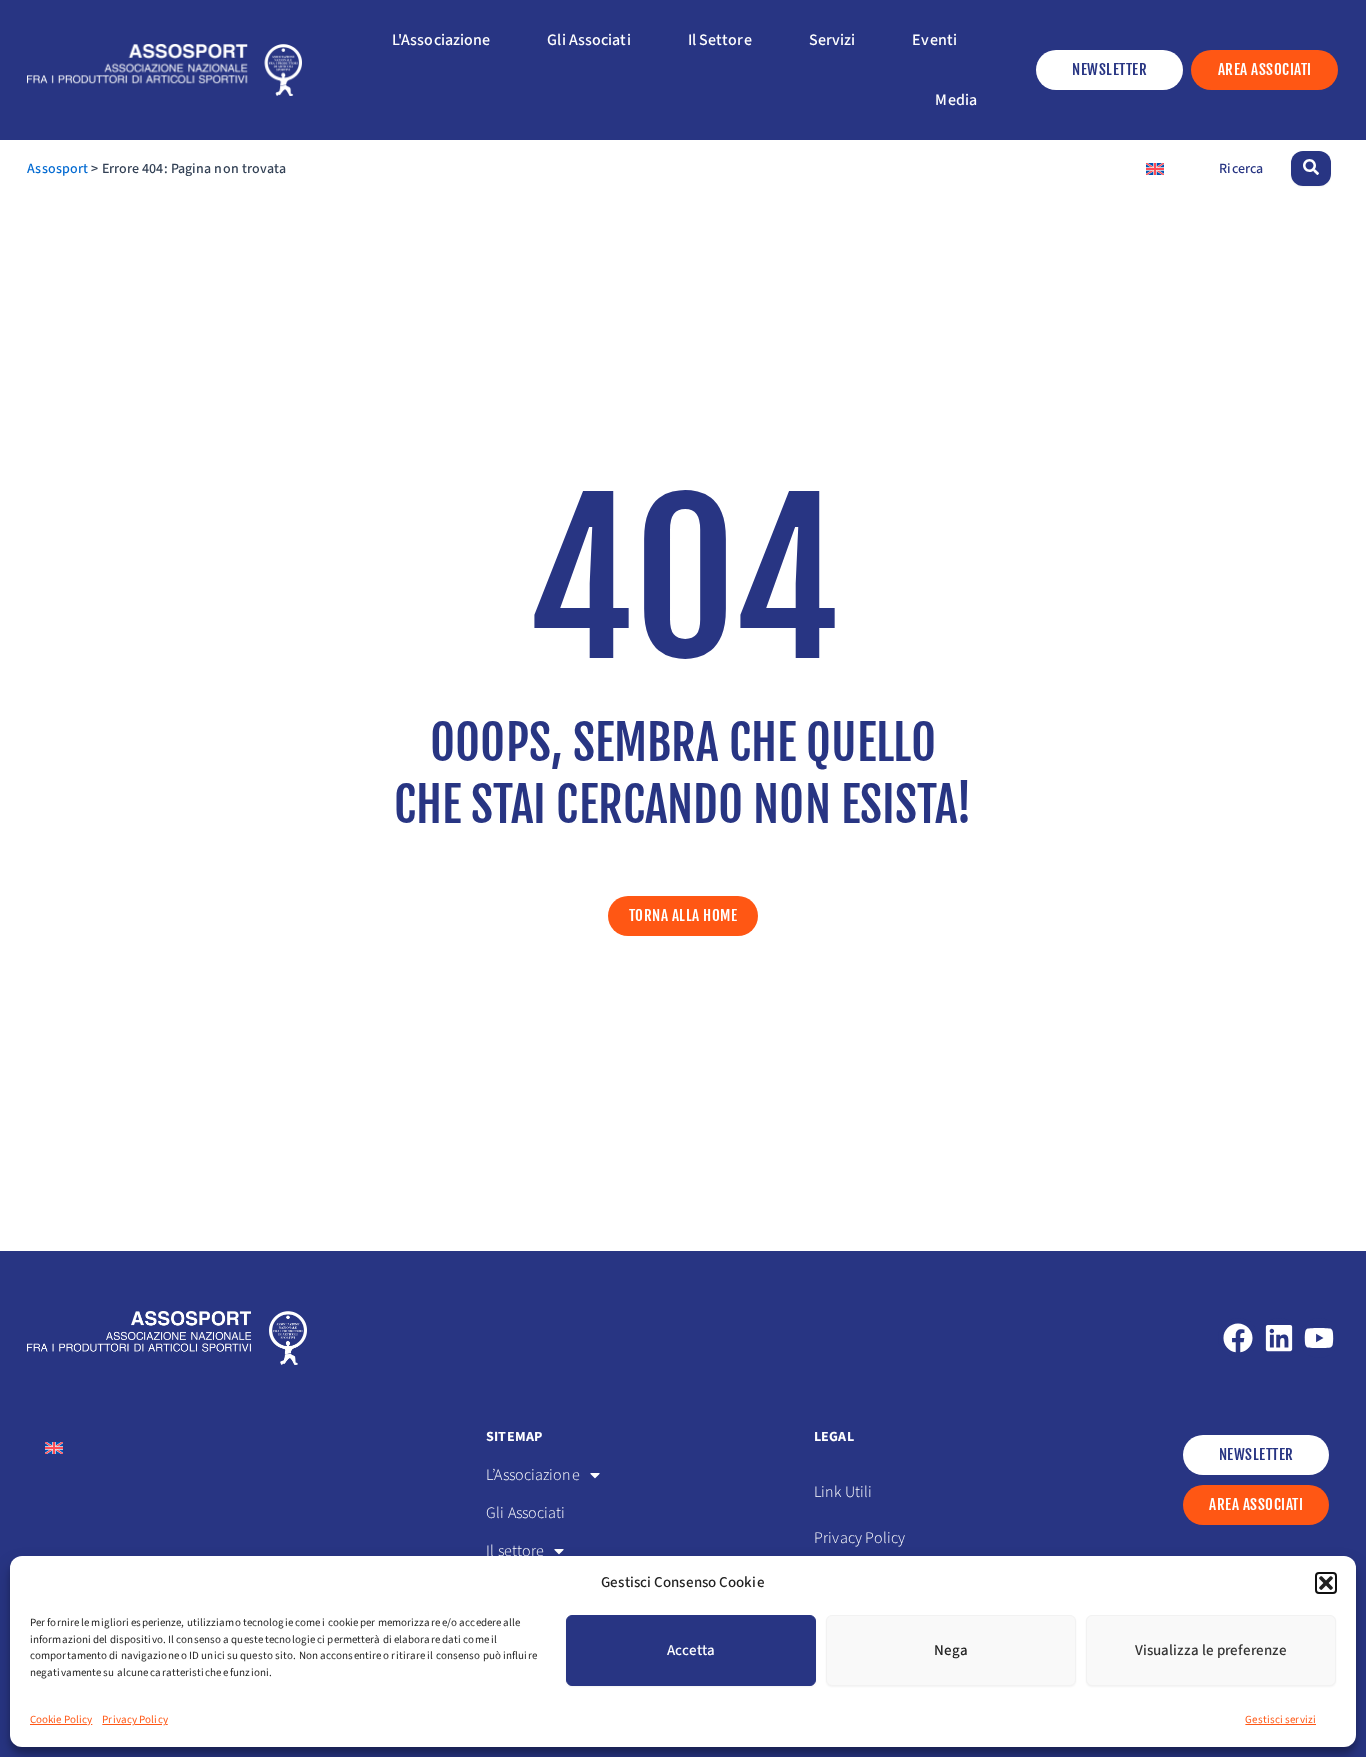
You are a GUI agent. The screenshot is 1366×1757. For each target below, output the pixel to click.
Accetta (691, 1650)
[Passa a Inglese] (1155, 168)
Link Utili (843, 1492)
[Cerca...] (1311, 168)
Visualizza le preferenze (1211, 1650)
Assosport (57, 169)
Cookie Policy (61, 1719)
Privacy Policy (134, 1719)
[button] (1326, 1583)
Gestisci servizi (1280, 1719)
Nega (951, 1650)
